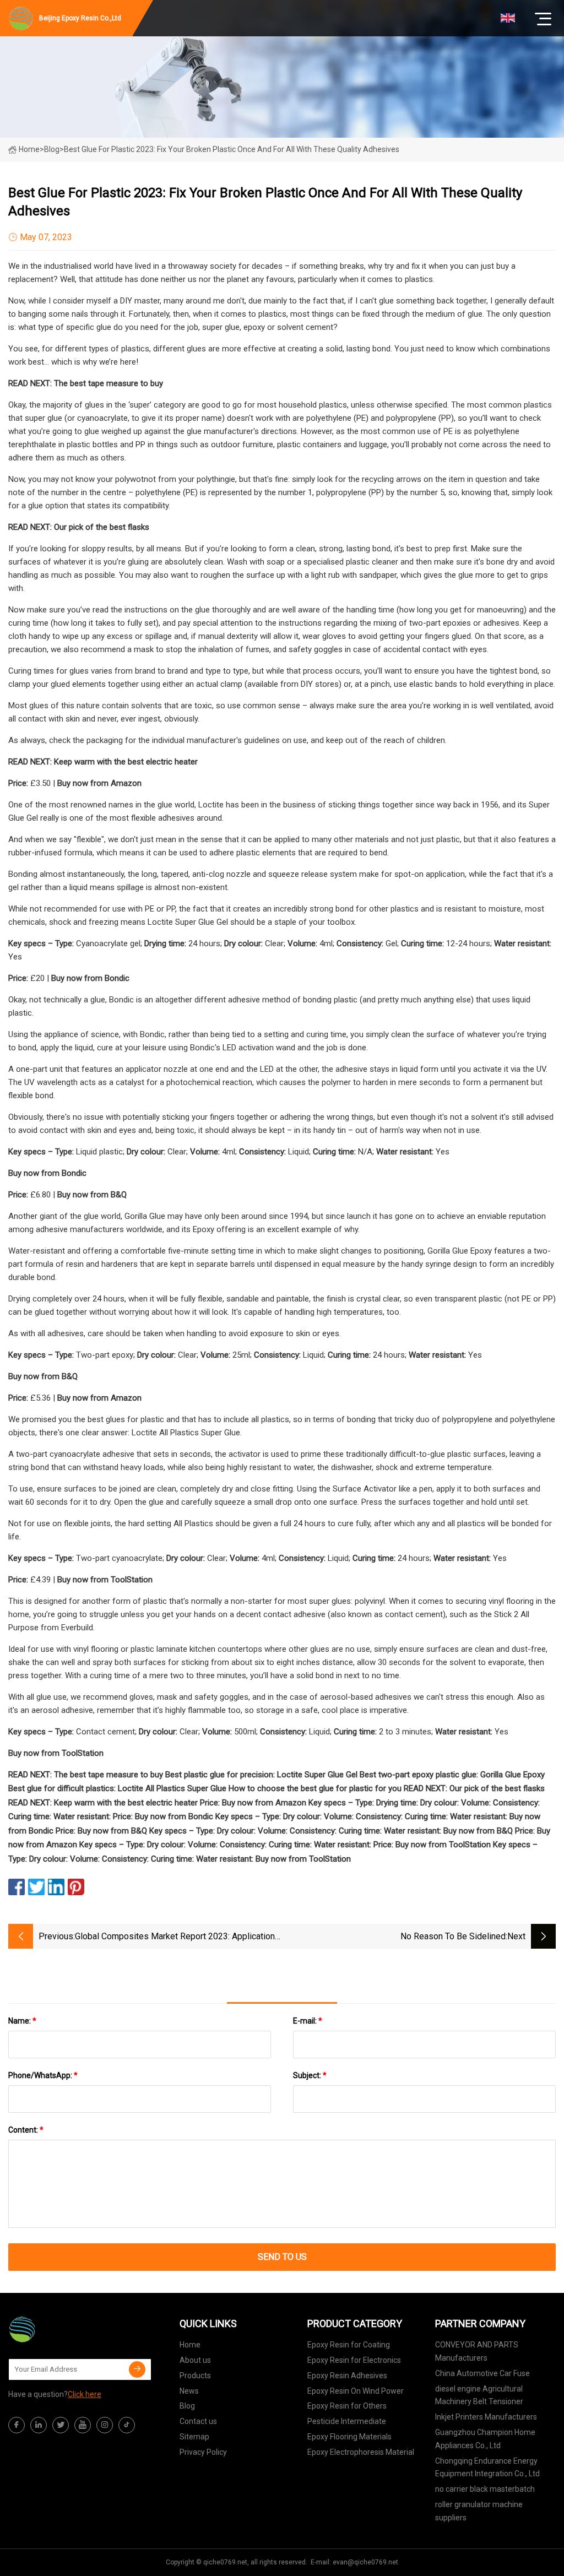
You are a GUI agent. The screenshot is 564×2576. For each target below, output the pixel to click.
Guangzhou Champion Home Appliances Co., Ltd (485, 2439)
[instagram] (105, 2425)
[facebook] (17, 2425)
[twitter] (61, 2425)
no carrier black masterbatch (485, 2489)
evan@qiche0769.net (365, 2562)
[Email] (137, 2369)
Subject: (310, 2075)
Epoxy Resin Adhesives (347, 2376)
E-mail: (308, 2021)
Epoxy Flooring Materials (349, 2437)
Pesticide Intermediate (347, 2421)
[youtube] (83, 2425)
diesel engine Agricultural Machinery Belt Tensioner (479, 2395)
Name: (22, 2021)
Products (195, 2376)
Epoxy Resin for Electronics (354, 2360)
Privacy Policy (203, 2452)
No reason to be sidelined (453, 1936)
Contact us (198, 2421)
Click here (85, 2394)
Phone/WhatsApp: (43, 2075)
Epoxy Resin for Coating (349, 2345)
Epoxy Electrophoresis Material (361, 2452)
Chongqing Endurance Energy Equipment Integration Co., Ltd (487, 2467)
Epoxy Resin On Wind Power (356, 2391)
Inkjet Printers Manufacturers (486, 2417)
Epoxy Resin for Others (347, 2406)
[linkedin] (39, 2425)
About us (195, 2360)
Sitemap (194, 2437)
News (189, 2391)
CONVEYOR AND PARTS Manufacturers (477, 2351)
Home (29, 149)
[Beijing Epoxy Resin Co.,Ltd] (63, 2329)
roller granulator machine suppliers (479, 2511)
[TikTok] (127, 2425)
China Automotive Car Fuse (482, 2373)
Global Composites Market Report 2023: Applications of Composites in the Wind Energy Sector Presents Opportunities (177, 1937)
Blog (187, 2406)
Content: (26, 2130)
